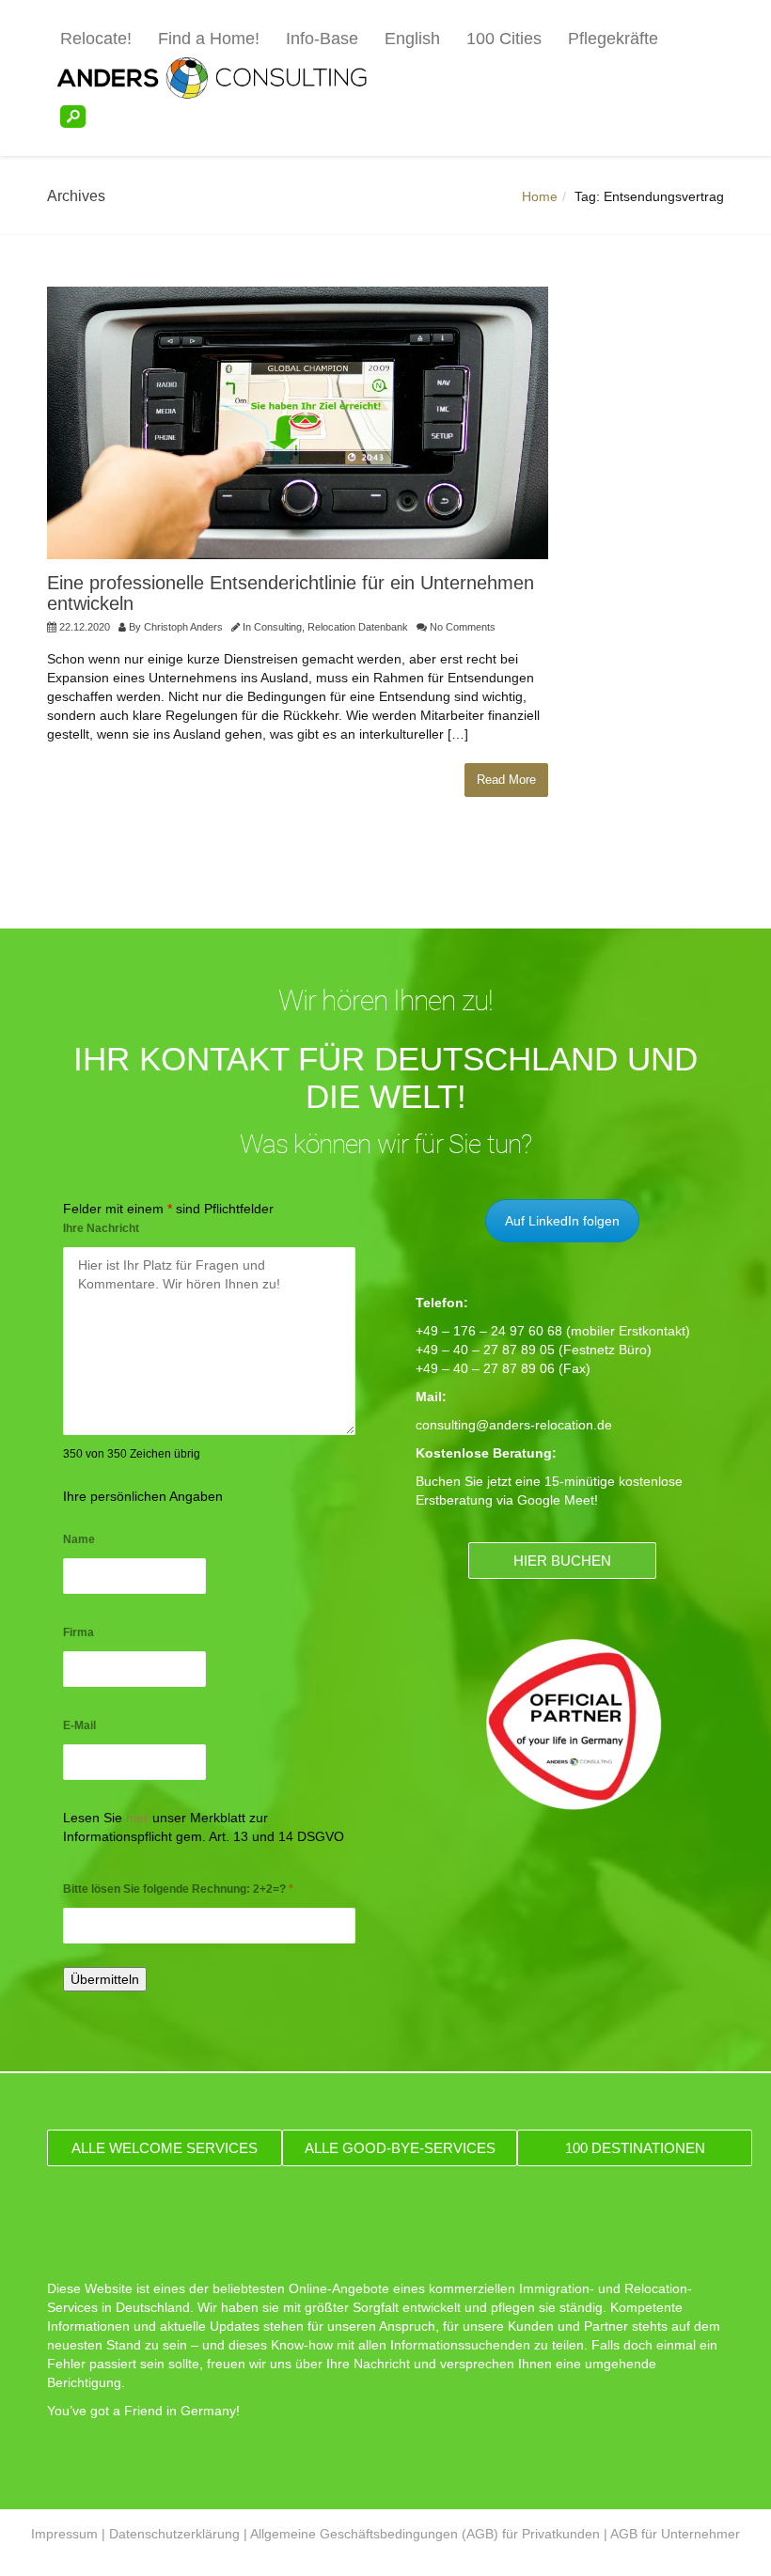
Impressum (64, 2534)
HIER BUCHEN (562, 1561)
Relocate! (96, 39)
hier (137, 1818)
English (412, 39)
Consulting (278, 627)
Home (540, 196)
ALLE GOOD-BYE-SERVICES (400, 2148)
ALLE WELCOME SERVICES (165, 2148)
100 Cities (504, 39)
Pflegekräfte (613, 39)
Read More (506, 780)
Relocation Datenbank (358, 627)
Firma (79, 1632)
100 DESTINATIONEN (635, 2148)
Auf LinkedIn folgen (562, 1221)
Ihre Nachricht (101, 1228)
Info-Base (322, 39)
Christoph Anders (183, 627)
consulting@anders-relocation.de (514, 1425)
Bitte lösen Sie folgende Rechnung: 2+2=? (178, 1889)
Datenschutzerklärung (174, 2534)
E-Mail (79, 1725)
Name (79, 1539)
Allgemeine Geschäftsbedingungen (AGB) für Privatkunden (425, 2534)
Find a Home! (209, 39)
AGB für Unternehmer (675, 2534)
